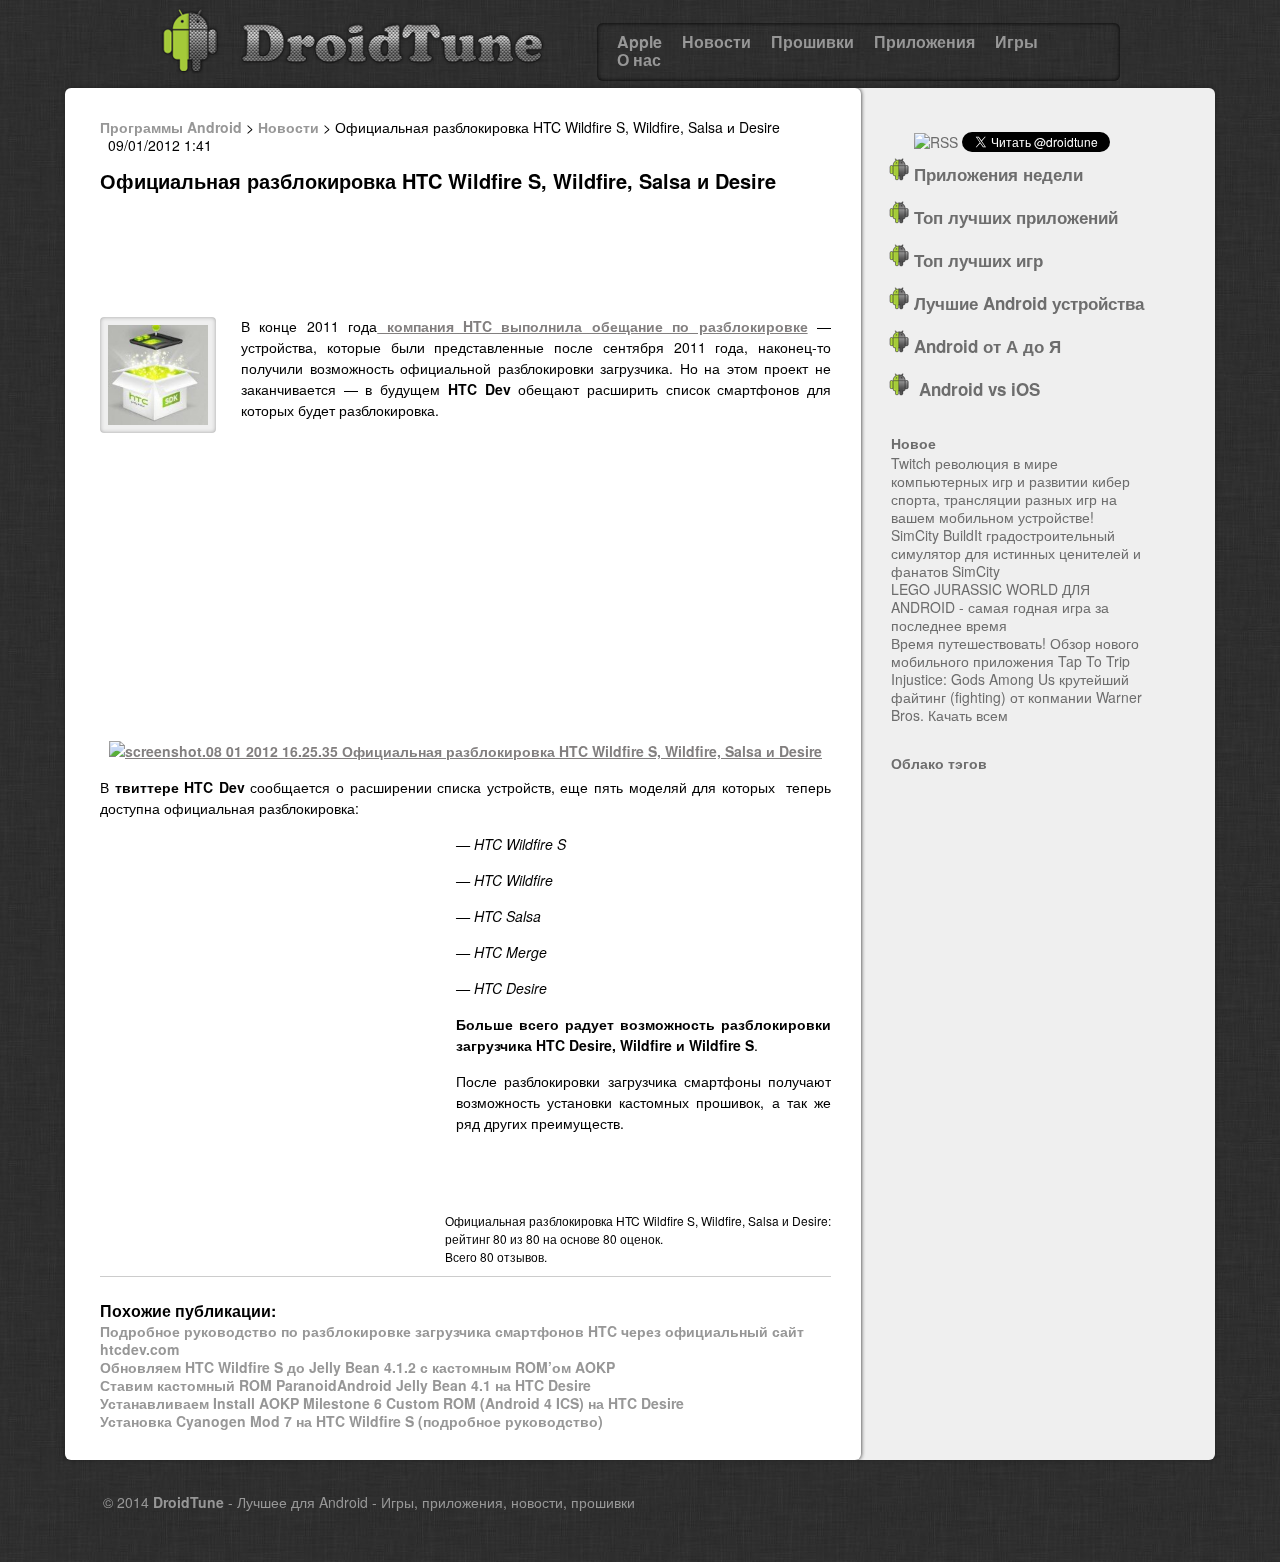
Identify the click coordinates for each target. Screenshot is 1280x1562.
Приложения (924, 42)
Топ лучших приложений (1013, 217)
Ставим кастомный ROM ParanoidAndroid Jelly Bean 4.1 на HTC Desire (345, 1385)
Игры (1016, 42)
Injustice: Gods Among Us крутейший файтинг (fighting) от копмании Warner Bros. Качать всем (1016, 697)
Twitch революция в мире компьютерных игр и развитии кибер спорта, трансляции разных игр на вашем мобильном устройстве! (1010, 490)
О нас (639, 60)
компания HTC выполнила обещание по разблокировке (592, 326)
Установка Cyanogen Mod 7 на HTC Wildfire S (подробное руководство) (351, 1421)
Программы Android (171, 127)
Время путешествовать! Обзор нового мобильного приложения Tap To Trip (1015, 652)
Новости (716, 42)
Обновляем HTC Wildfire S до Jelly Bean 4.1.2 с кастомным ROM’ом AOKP (357, 1367)
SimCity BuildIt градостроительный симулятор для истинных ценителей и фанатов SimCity (1016, 553)
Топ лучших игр (976, 260)
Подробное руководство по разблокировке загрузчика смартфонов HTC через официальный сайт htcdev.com (452, 1340)
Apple (639, 42)
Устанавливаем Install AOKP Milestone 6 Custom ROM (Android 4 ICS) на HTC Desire (392, 1403)
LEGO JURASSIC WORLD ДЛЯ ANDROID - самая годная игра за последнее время (1000, 607)
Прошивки (812, 42)
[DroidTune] (352, 79)
